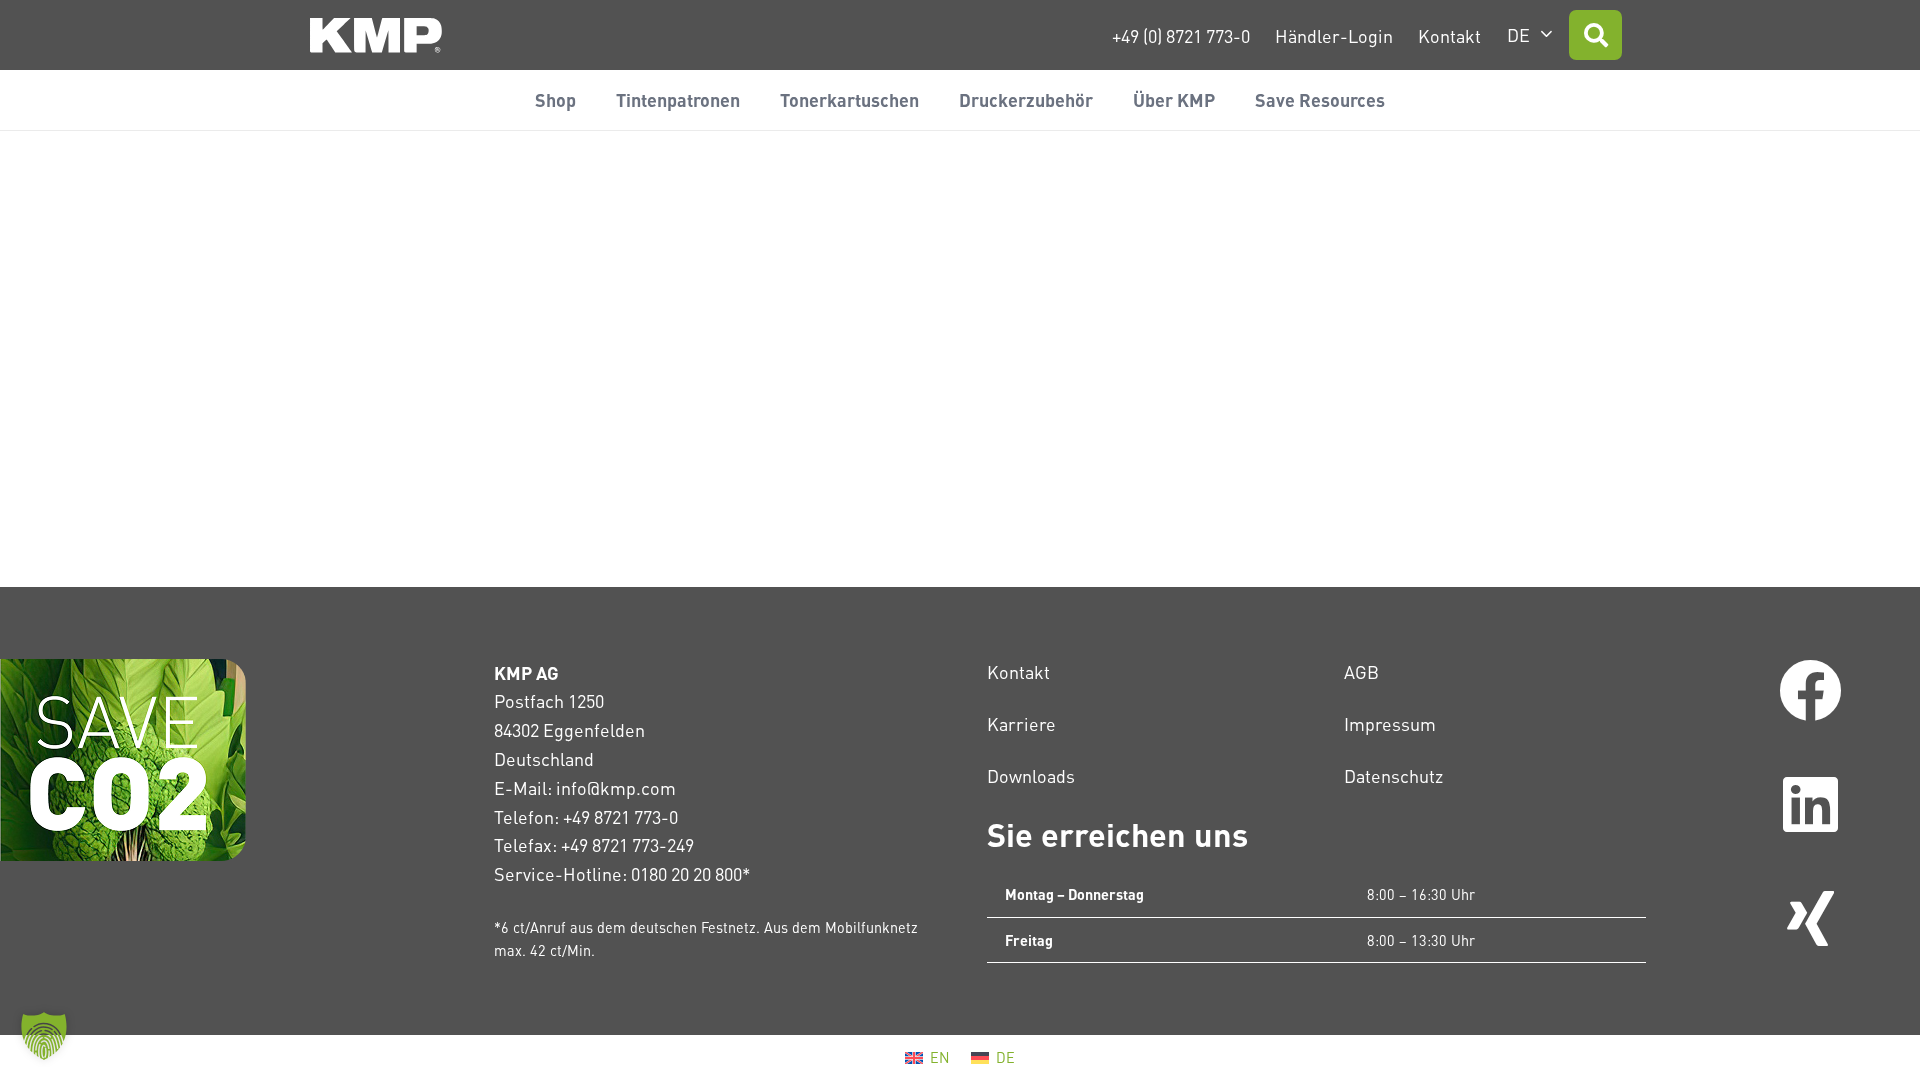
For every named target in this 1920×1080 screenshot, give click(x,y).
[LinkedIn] (1810, 804)
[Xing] (1810, 918)
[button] (1529, 35)
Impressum (1390, 723)
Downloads (1031, 775)
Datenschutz (1393, 775)
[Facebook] (1810, 690)
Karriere (1021, 723)
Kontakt (1018, 671)
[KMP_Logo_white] (376, 35)
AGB (1361, 671)
